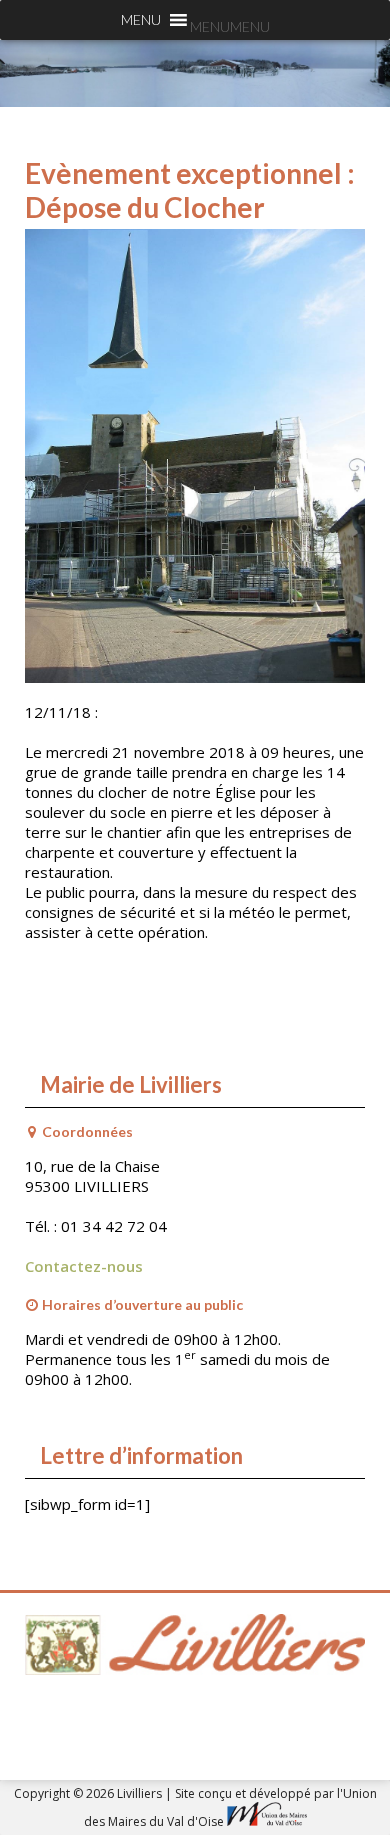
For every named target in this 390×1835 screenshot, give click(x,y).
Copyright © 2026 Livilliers (89, 1793)
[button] (230, 26)
